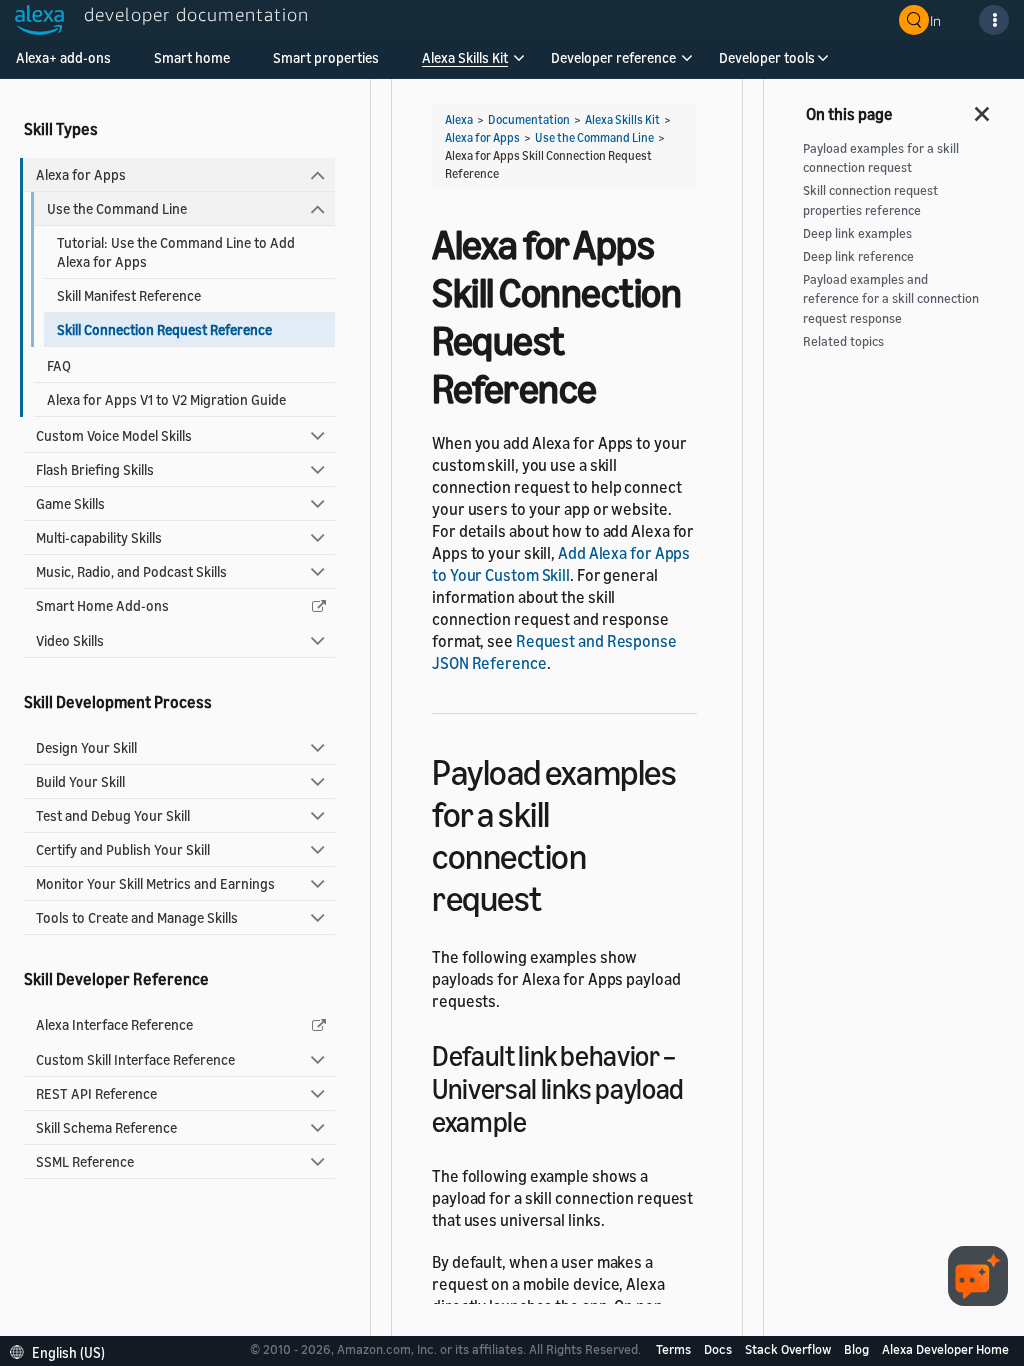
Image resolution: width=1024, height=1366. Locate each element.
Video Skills (70, 640)
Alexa (459, 119)
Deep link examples (857, 233)
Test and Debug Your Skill (113, 815)
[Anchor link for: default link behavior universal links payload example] (541, 1120)
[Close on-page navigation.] (983, 108)
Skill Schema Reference (106, 1127)
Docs (719, 1349)
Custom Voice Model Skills (114, 435)
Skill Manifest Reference (129, 295)
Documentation (529, 119)
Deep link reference (858, 256)
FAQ (59, 365)
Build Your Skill (80, 781)
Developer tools (767, 57)
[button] (465, 64)
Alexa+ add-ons (63, 57)
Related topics (843, 341)
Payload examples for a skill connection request (881, 158)
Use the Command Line (117, 208)
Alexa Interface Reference (114, 1024)
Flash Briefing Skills (95, 469)
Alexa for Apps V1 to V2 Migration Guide (166, 399)
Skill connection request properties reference (870, 200)
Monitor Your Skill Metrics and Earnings (155, 883)
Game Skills (70, 503)
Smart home (192, 57)
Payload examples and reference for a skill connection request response (891, 298)
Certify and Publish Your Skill (123, 849)
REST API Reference (96, 1093)
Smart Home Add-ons (102, 605)
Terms (675, 1349)
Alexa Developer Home (945, 1349)
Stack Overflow (789, 1349)
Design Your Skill (86, 747)
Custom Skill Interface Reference (135, 1059)
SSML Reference (85, 1161)
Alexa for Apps (81, 174)
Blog (858, 1349)
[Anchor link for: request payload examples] (559, 895)
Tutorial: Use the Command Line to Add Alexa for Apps (176, 252)
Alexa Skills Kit (465, 57)
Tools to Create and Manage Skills (137, 917)
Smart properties (326, 57)
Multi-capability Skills (99, 537)
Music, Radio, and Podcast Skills (131, 571)
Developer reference (613, 57)
